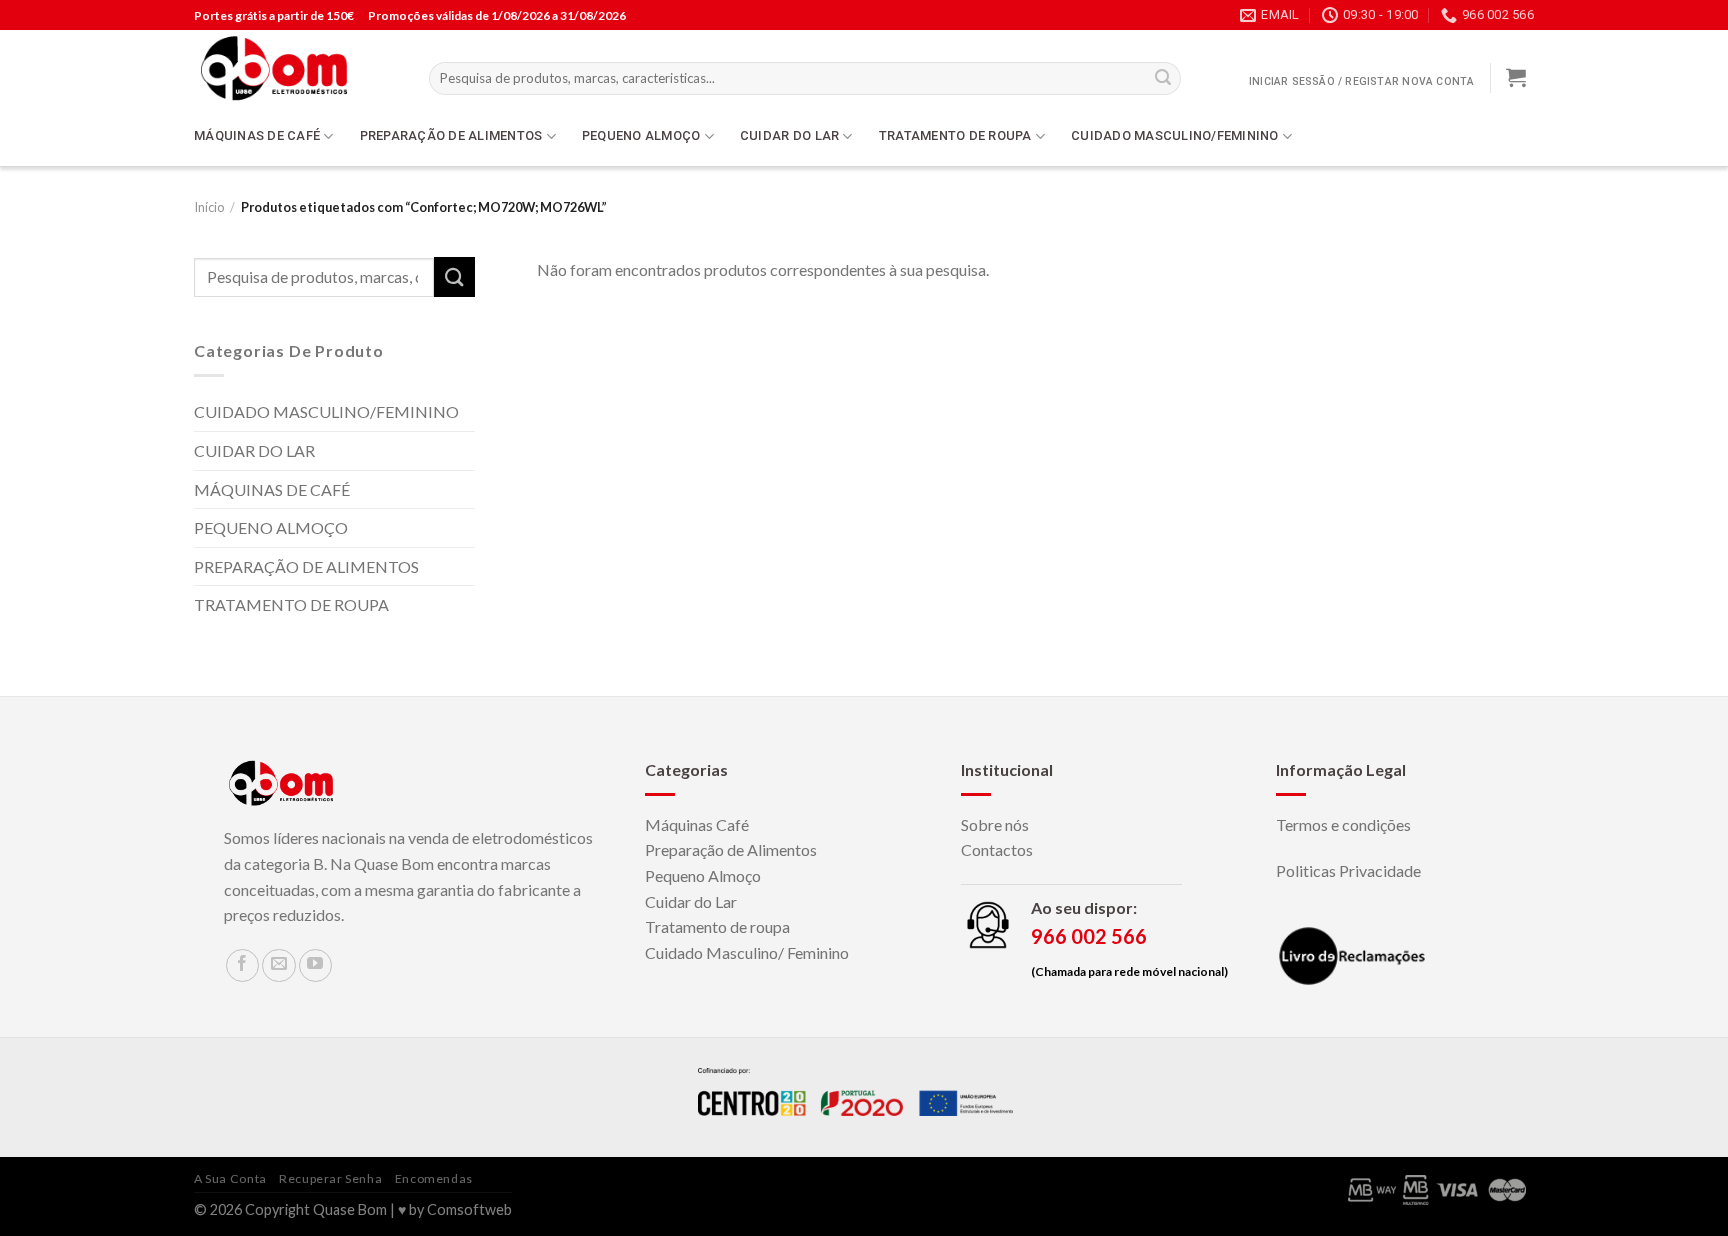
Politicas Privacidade (1348, 870)
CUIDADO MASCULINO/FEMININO (1175, 135)
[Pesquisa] (1163, 79)
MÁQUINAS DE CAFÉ (257, 135)
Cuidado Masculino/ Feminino (747, 952)
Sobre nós (995, 824)
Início (209, 207)
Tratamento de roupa (717, 926)
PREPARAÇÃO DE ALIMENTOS (451, 135)
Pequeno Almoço (703, 875)
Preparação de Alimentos (731, 849)
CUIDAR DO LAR (789, 135)
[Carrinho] (1516, 77)
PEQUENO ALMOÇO (641, 135)
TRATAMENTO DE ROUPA (955, 135)
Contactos (997, 849)
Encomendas (434, 1178)
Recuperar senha (330, 1178)
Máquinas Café (697, 824)
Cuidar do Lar (691, 901)
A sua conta (230, 1178)
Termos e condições (1343, 824)
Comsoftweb (469, 1209)
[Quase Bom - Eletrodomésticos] (296, 68)
